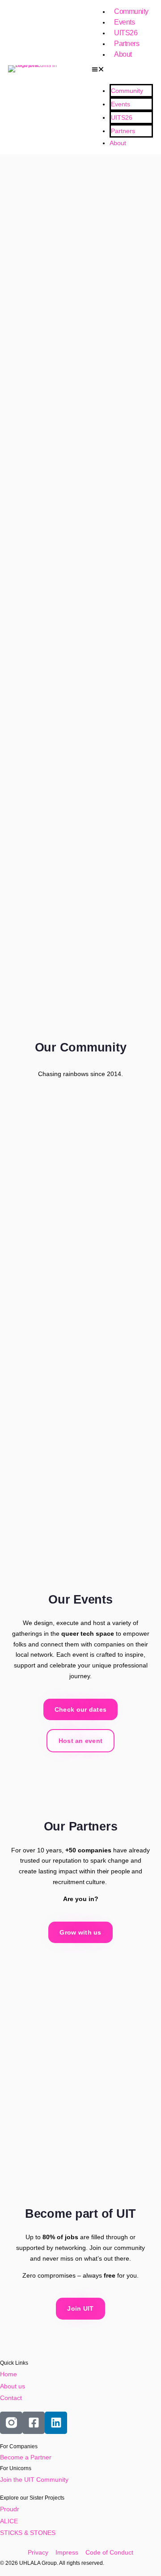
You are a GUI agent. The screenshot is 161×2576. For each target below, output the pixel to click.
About (123, 54)
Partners (127, 44)
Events (124, 22)
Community (131, 11)
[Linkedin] (56, 2423)
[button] (122, 70)
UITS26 (126, 33)
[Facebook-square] (34, 2423)
